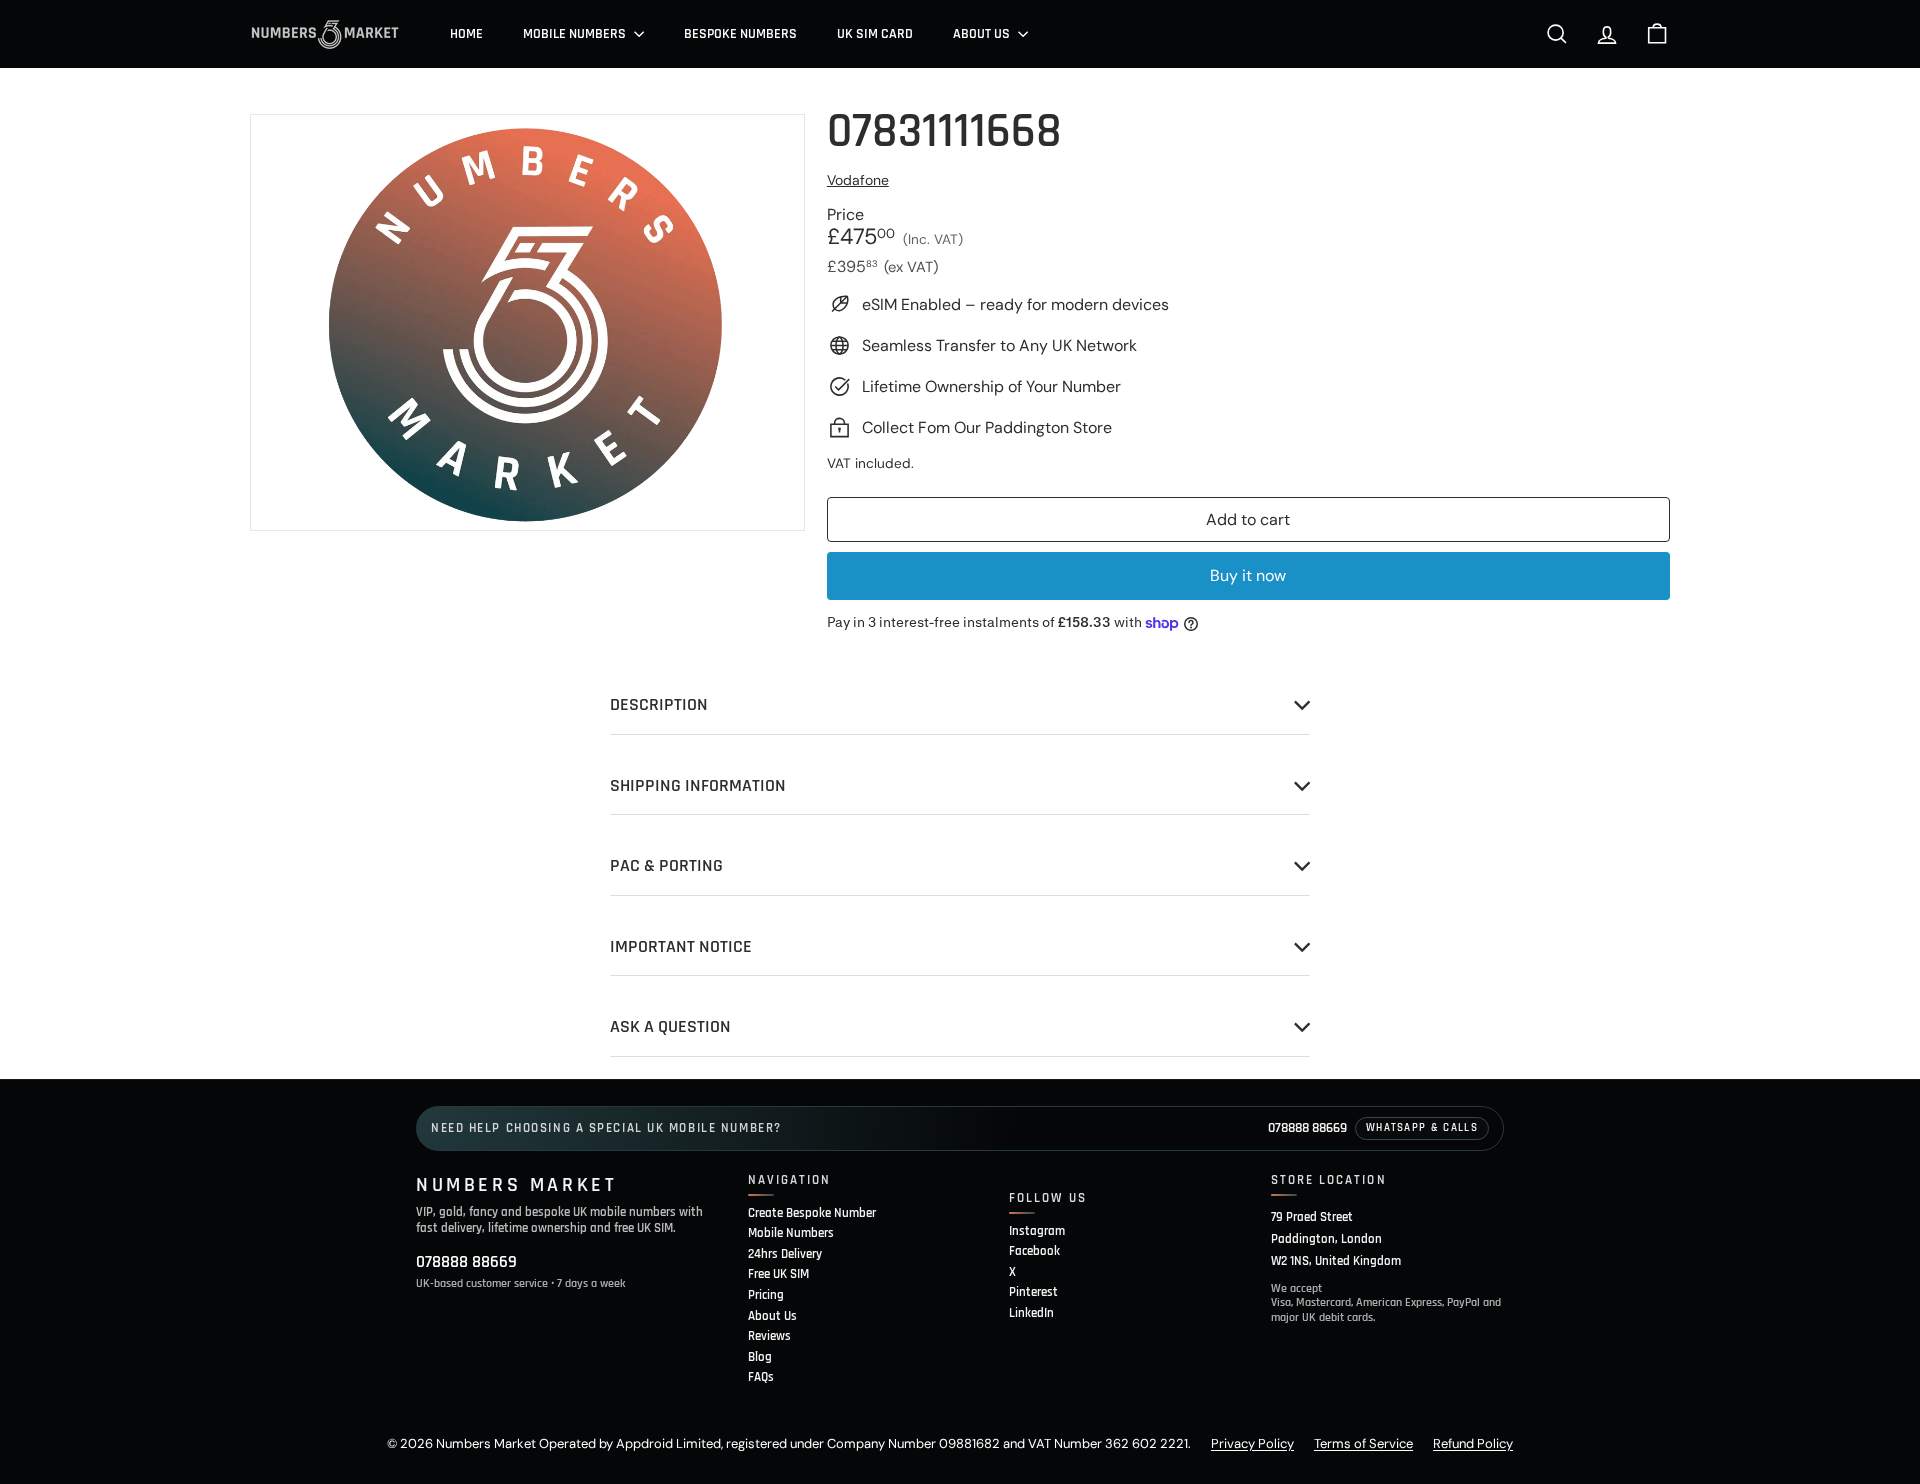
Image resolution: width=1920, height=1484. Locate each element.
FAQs (761, 1377)
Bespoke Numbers (740, 34)
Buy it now (1248, 575)
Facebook (1034, 1251)
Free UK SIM (778, 1274)
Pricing (766, 1295)
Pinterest (1033, 1292)
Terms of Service (1363, 1443)
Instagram (1037, 1231)
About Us (983, 34)
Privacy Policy (1252, 1443)
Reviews (769, 1336)
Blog (760, 1357)
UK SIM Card (875, 34)
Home (466, 34)
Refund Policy (1473, 1443)
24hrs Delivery (785, 1254)
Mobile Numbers (576, 34)
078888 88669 (1307, 1128)
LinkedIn (1031, 1313)
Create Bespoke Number (812, 1213)
